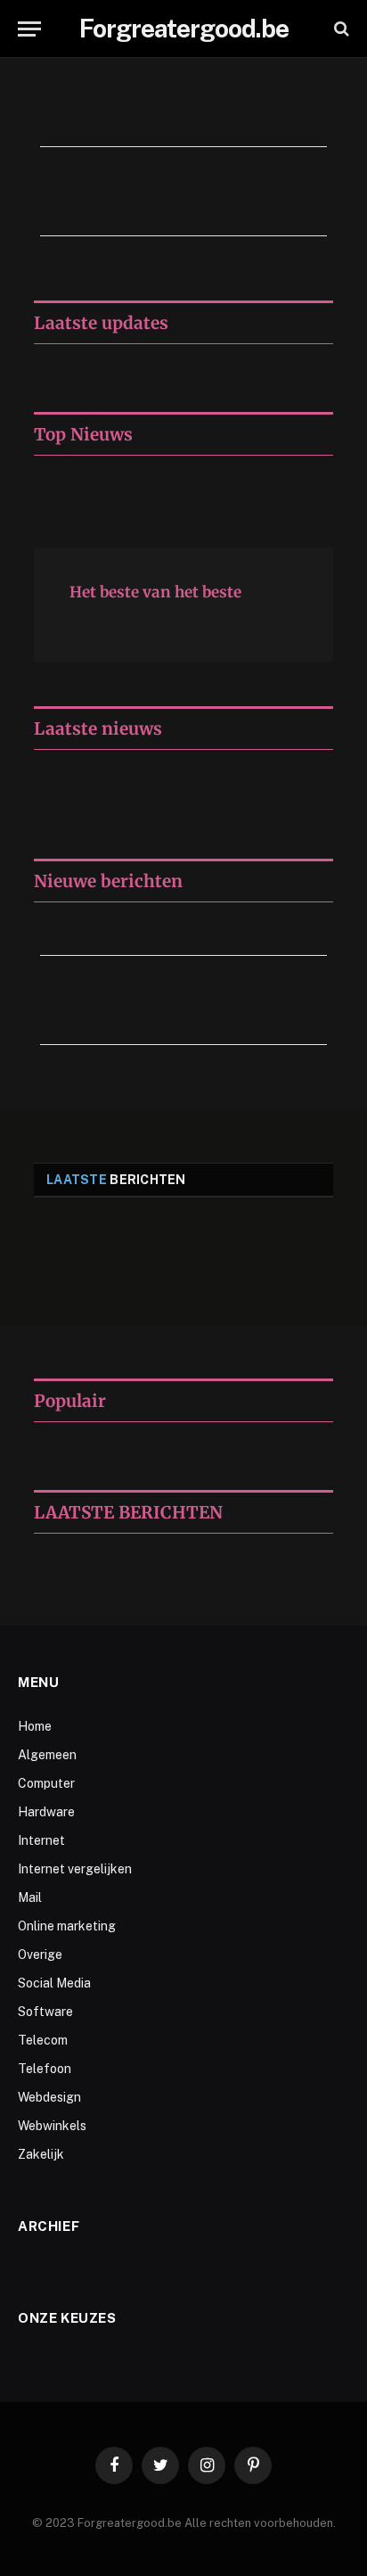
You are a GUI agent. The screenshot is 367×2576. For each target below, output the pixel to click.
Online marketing (67, 1926)
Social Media (54, 1983)
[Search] (340, 29)
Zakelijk (41, 2154)
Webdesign (49, 2097)
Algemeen (47, 1755)
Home (35, 1726)
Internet (41, 1840)
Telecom (43, 2040)
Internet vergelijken (75, 1869)
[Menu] (29, 29)
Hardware (46, 1812)
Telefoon (45, 2069)
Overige (40, 1955)
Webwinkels (52, 2126)
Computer (46, 1783)
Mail (30, 1897)
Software (45, 2012)
